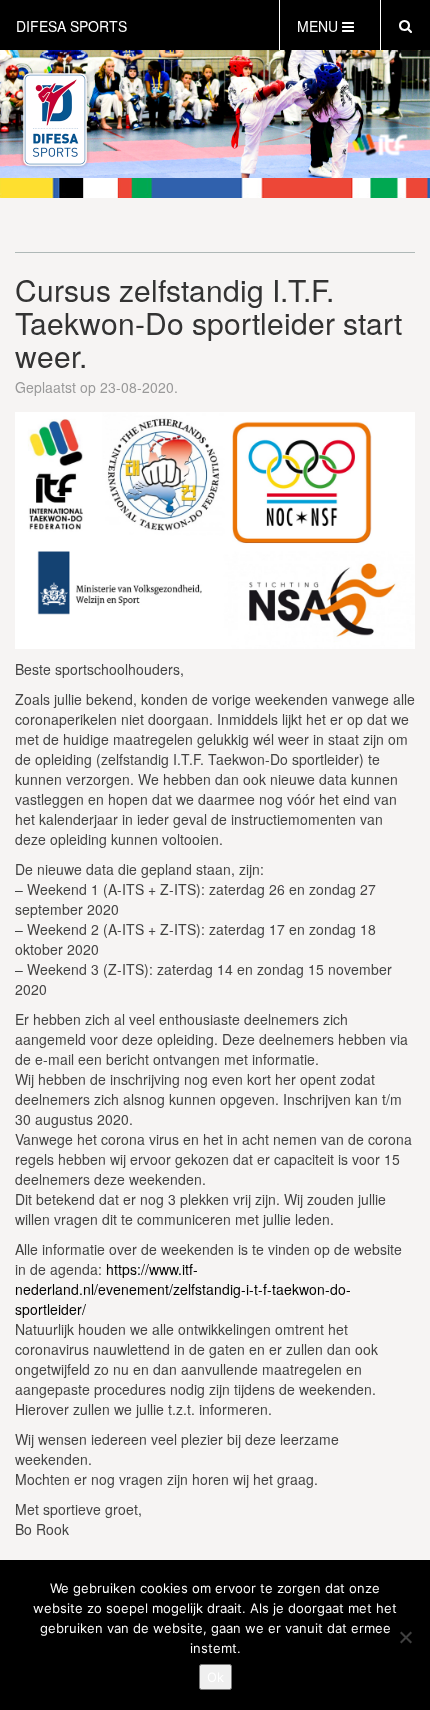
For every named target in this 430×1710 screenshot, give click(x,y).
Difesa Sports (71, 26)
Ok (215, 1677)
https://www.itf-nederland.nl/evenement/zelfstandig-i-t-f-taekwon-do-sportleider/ (183, 1289)
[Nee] (405, 1637)
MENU (319, 26)
